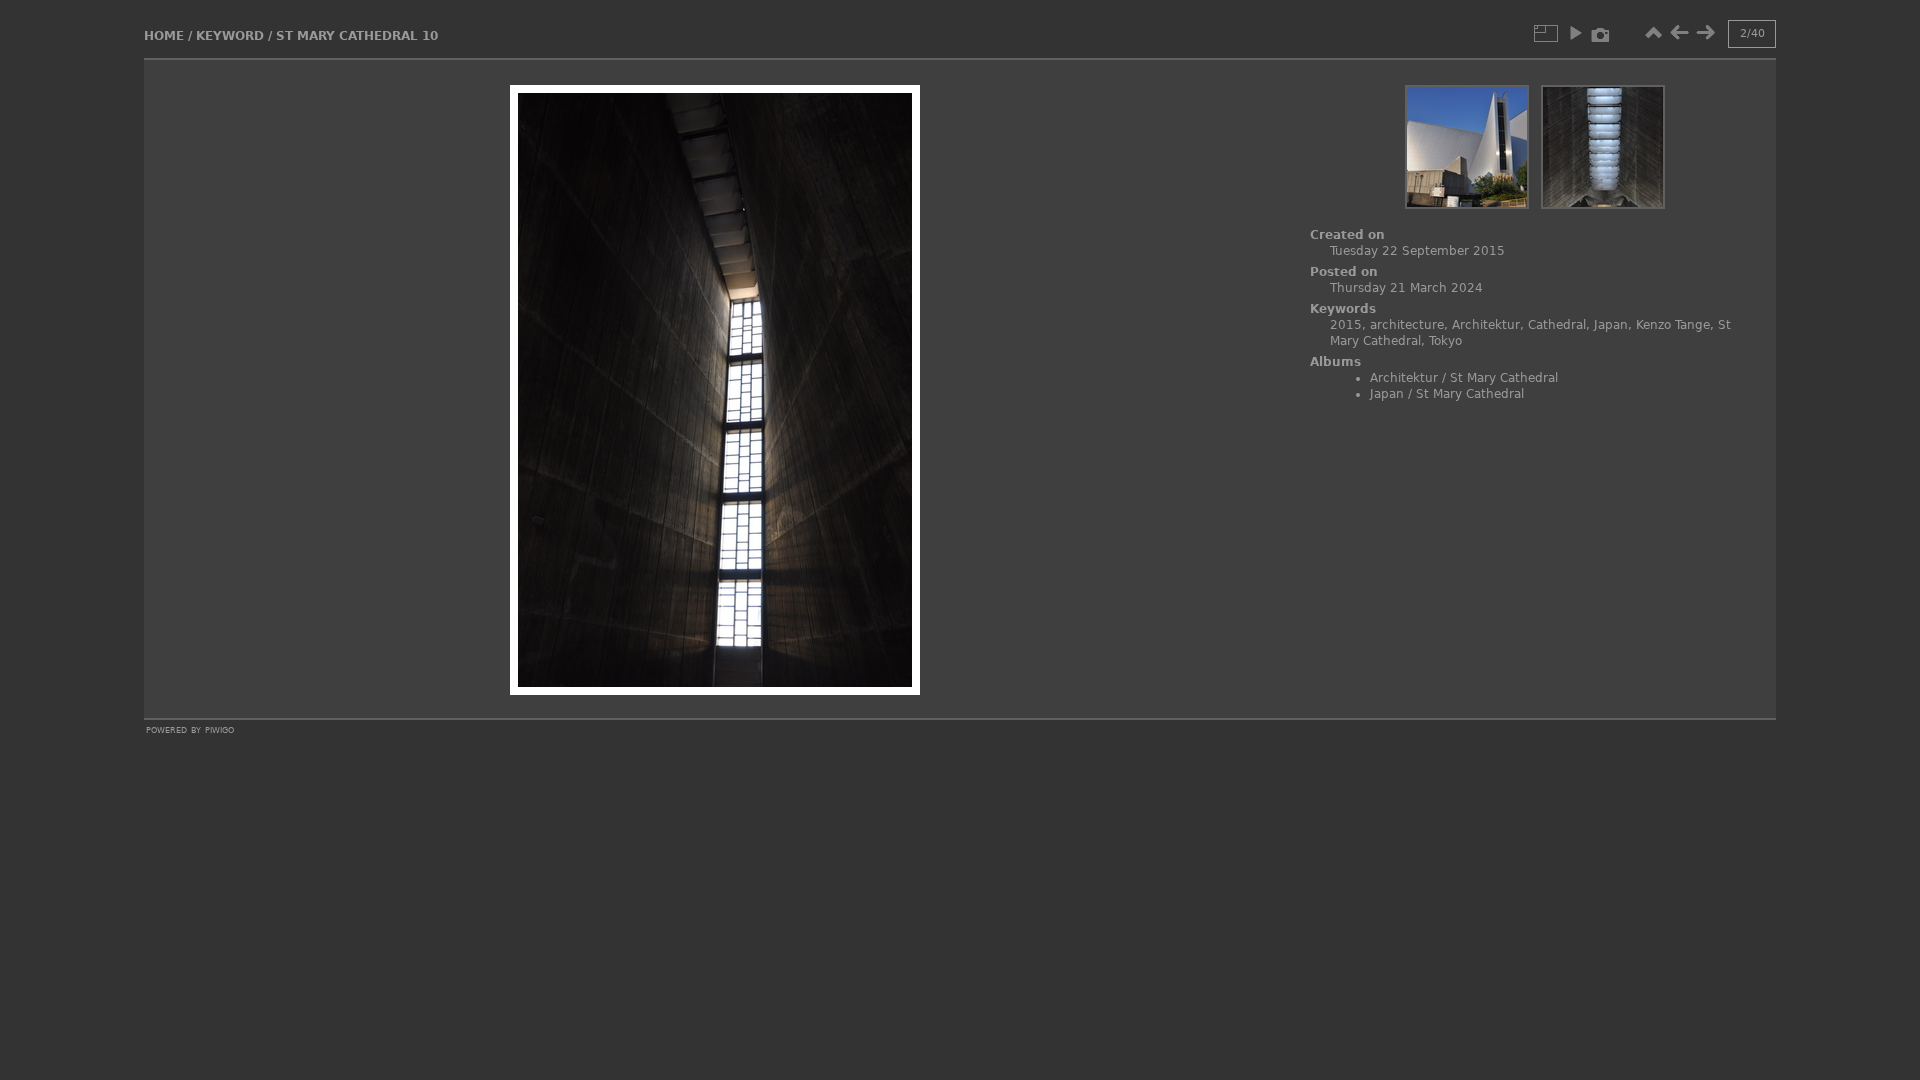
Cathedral (1557, 325)
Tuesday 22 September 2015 (1417, 251)
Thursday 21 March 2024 (1406, 288)
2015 (1346, 325)
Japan (1611, 325)
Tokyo (1445, 341)
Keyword (230, 36)
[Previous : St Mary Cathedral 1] (1679, 33)
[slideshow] (1575, 33)
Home (164, 36)
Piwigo (219, 729)
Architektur (1486, 325)
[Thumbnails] (1653, 33)
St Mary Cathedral (1504, 378)
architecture (1407, 325)
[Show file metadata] (1601, 33)
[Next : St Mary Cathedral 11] (1705, 33)
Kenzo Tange (1673, 325)
